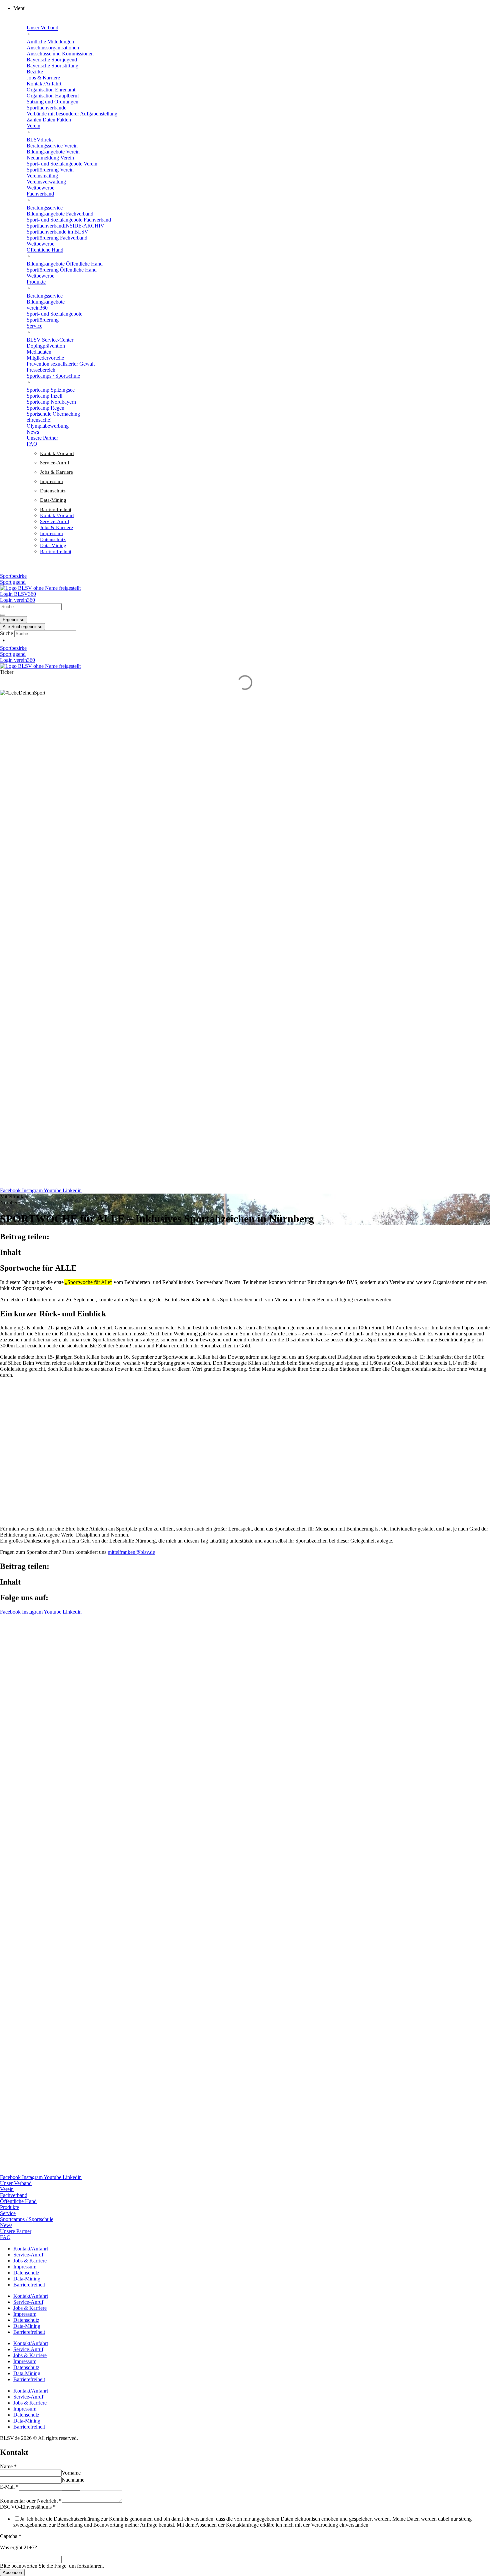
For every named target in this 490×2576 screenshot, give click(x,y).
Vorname (71, 2473)
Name (8, 2466)
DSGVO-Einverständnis (28, 2507)
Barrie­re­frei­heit (56, 509)
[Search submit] (3, 615)
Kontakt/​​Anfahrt (57, 453)
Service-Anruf (55, 463)
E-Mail (9, 2487)
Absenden (12, 2572)
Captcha (11, 2536)
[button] (252, 8)
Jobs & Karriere (56, 472)
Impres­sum (51, 481)
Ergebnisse (13, 620)
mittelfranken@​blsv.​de (131, 1552)
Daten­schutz (53, 491)
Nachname (73, 2480)
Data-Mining (53, 500)
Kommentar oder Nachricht (31, 2501)
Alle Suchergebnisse (22, 627)
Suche (6, 633)
